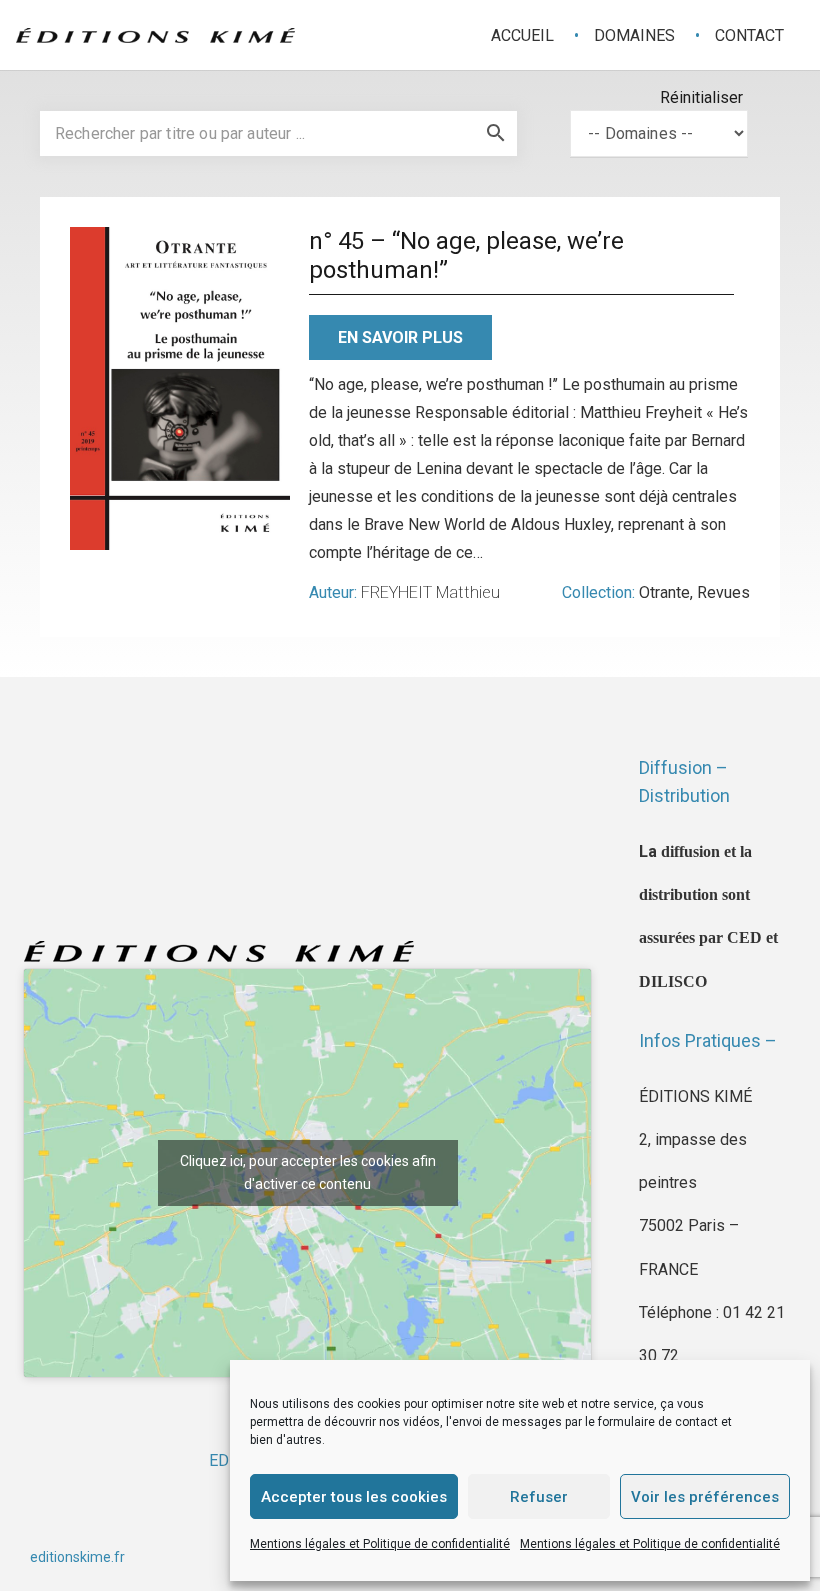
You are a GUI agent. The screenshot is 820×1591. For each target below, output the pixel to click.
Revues (723, 592)
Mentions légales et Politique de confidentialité (380, 1544)
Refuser (539, 1497)
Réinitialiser (701, 97)
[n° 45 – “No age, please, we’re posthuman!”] (180, 388)
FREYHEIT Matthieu (430, 592)
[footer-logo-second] (155, 35)
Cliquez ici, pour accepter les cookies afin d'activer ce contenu (308, 1172)
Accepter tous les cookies (354, 1497)
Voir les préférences (705, 1497)
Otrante (664, 592)
